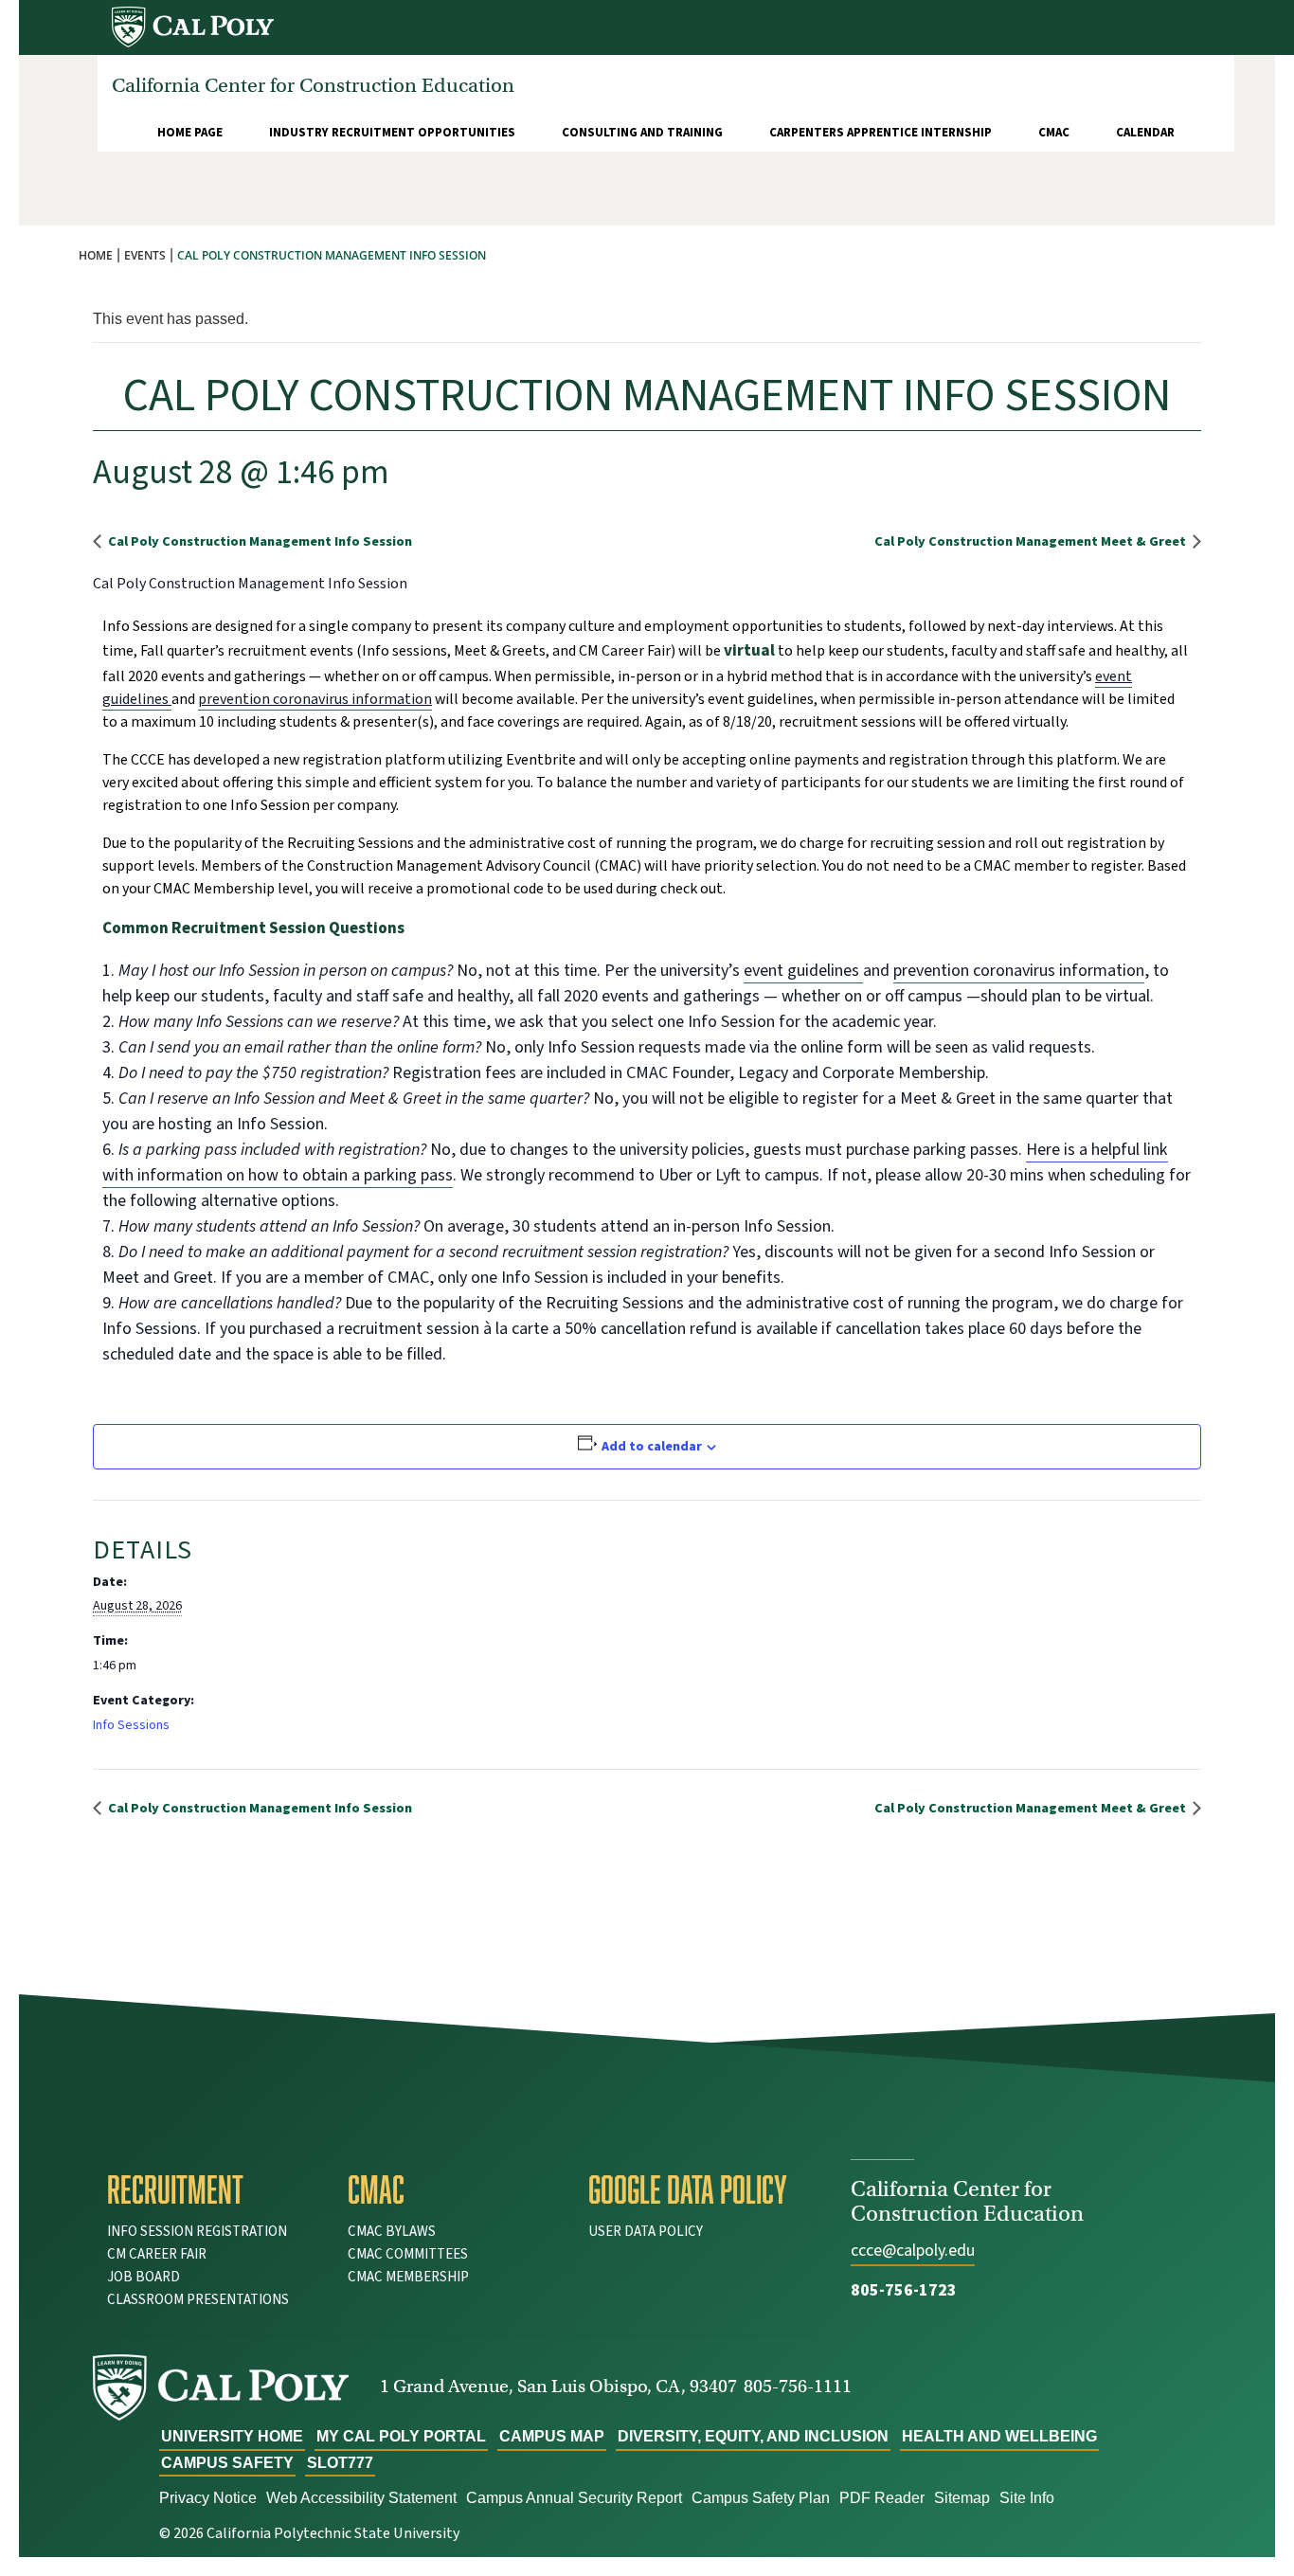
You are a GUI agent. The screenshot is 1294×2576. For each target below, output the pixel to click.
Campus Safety (227, 2463)
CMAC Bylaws (392, 2232)
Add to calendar (652, 1447)
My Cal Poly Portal (401, 2436)
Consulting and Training (642, 133)
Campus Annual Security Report (574, 2498)
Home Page (190, 133)
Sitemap (962, 2498)
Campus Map (552, 2436)
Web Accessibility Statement (361, 2498)
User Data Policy (646, 2232)
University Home (232, 2436)
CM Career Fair (157, 2254)
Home (96, 255)
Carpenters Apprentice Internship (881, 133)
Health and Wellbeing (999, 2436)
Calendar (1145, 133)
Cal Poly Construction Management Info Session (259, 541)
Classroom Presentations (198, 2300)
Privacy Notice (208, 2498)
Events (145, 255)
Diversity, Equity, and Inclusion (753, 2436)
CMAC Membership (408, 2277)
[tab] (213, 2189)
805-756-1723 (904, 2290)
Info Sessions (131, 1725)
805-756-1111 (798, 2386)
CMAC (1054, 133)
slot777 (340, 2463)
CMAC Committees (408, 2254)
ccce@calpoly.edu (913, 2251)
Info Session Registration (197, 2232)
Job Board (144, 2277)
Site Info (1027, 2498)
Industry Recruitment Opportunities (392, 133)
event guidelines (803, 971)
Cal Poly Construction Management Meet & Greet (1032, 541)
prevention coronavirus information (315, 699)
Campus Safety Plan (761, 2498)
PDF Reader (882, 2498)
